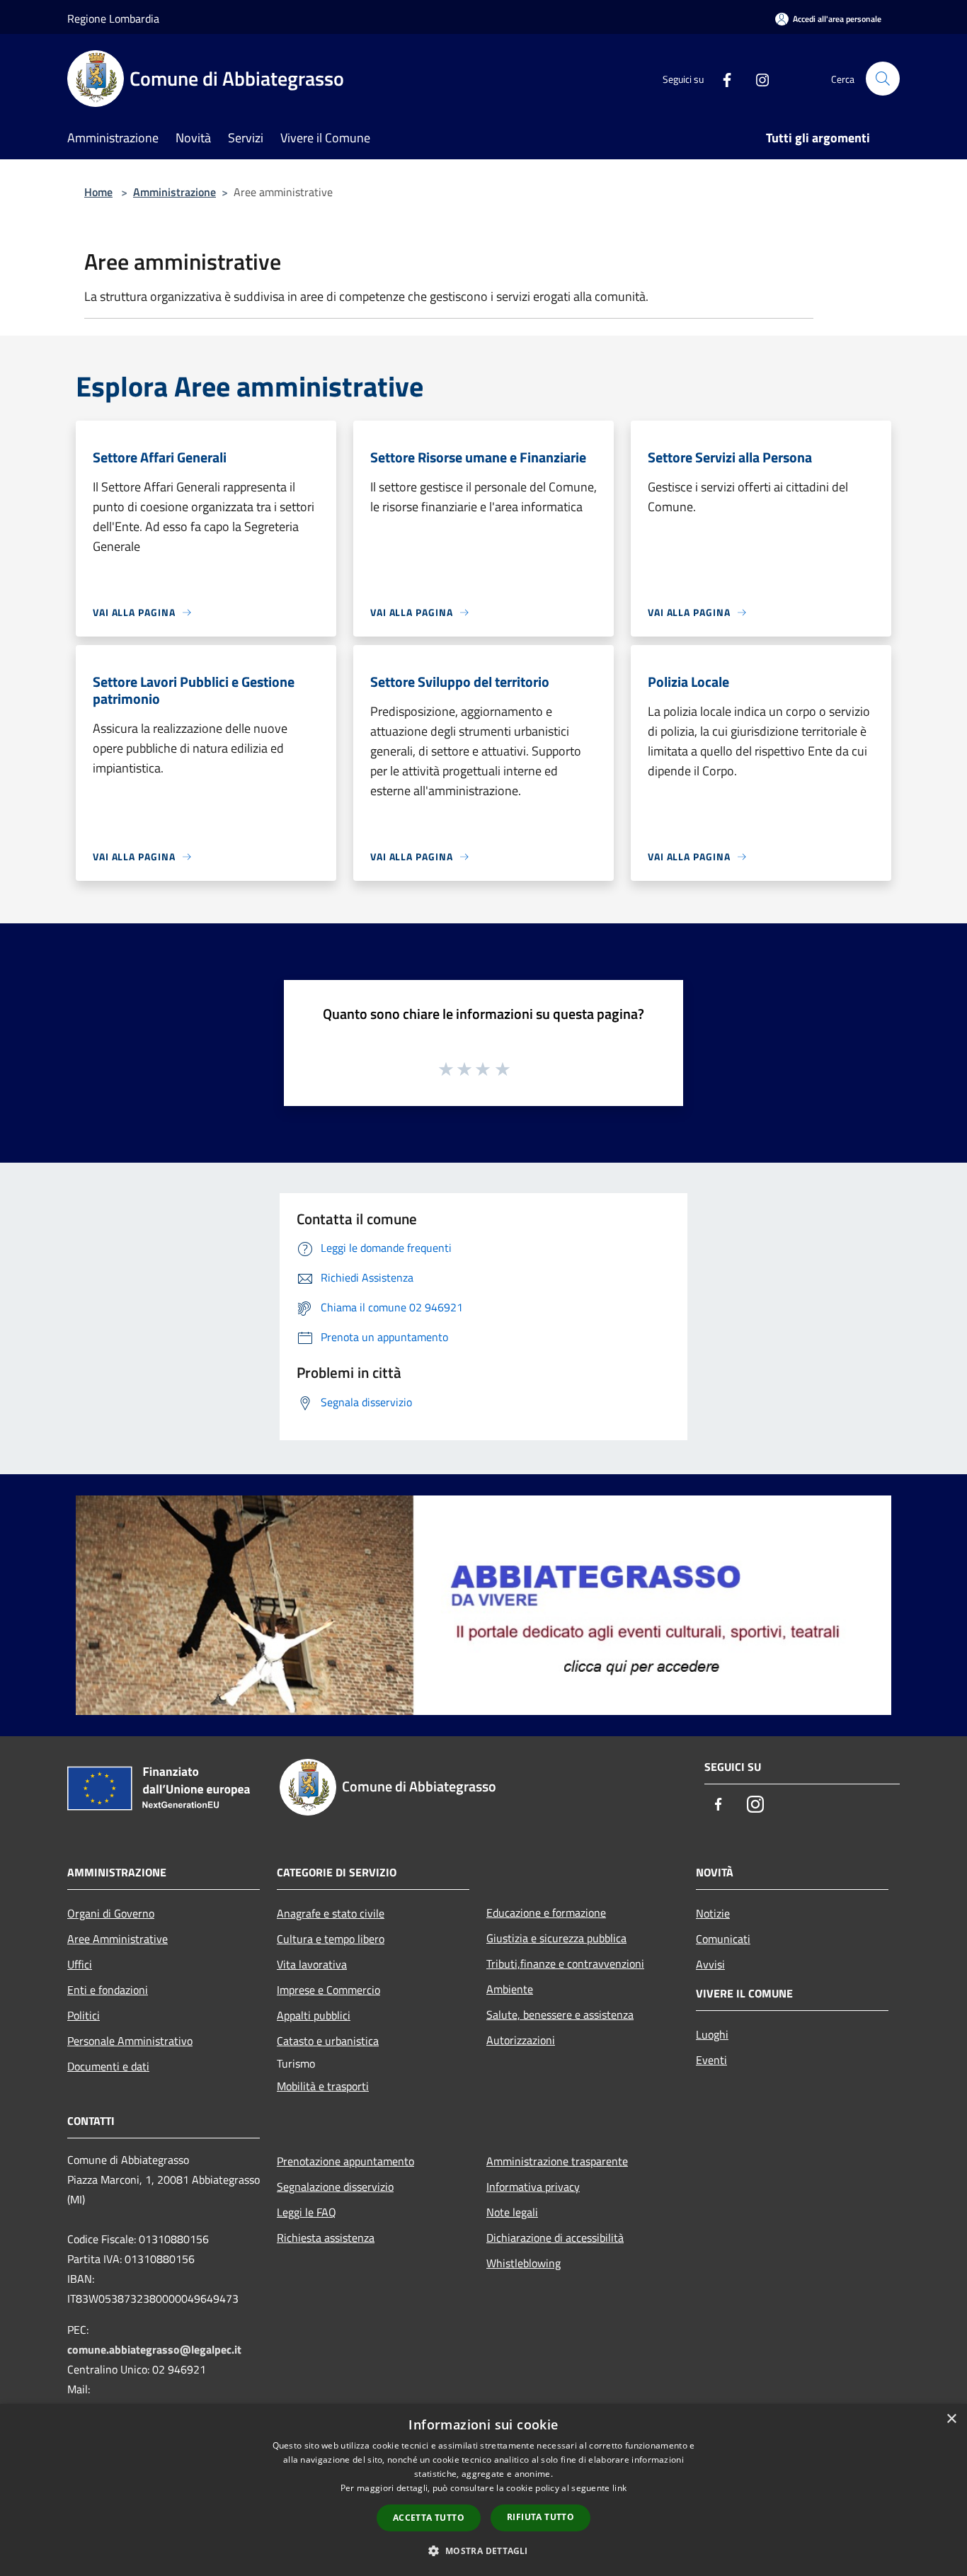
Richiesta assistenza (326, 2238)
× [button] (951, 2419)
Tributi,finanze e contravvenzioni (565, 1964)
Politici (84, 2015)
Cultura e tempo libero (331, 1939)
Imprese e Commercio (328, 1990)
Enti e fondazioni (108, 1990)
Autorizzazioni (521, 2040)
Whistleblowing (523, 2263)
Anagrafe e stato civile (331, 1913)
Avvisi (710, 1964)
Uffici (80, 1964)
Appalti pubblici (314, 2015)
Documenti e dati (108, 2066)
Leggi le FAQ (307, 2212)
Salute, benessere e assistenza (560, 2014)
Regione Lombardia (113, 18)
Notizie (713, 1913)
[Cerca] (883, 79)
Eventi (711, 2060)
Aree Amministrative (118, 1939)
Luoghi (712, 2034)
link (619, 2488)
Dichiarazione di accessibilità (555, 2238)
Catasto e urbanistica (328, 2041)
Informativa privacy (533, 2187)
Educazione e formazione (546, 1913)
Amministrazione (174, 192)
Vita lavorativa (312, 1964)
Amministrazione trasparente (557, 2161)
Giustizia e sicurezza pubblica (556, 1938)
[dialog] (483, 2490)
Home (98, 192)
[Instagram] (757, 78)
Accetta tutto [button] (429, 2518)
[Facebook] (721, 78)
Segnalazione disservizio (335, 2187)
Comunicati (723, 1939)
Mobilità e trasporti (323, 2086)
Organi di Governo (111, 1913)
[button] (483, 2551)
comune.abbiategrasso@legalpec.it (154, 2349)
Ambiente (510, 1989)
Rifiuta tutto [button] (540, 2517)
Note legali (512, 2212)
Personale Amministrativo (130, 2041)
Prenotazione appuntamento (345, 2161)
